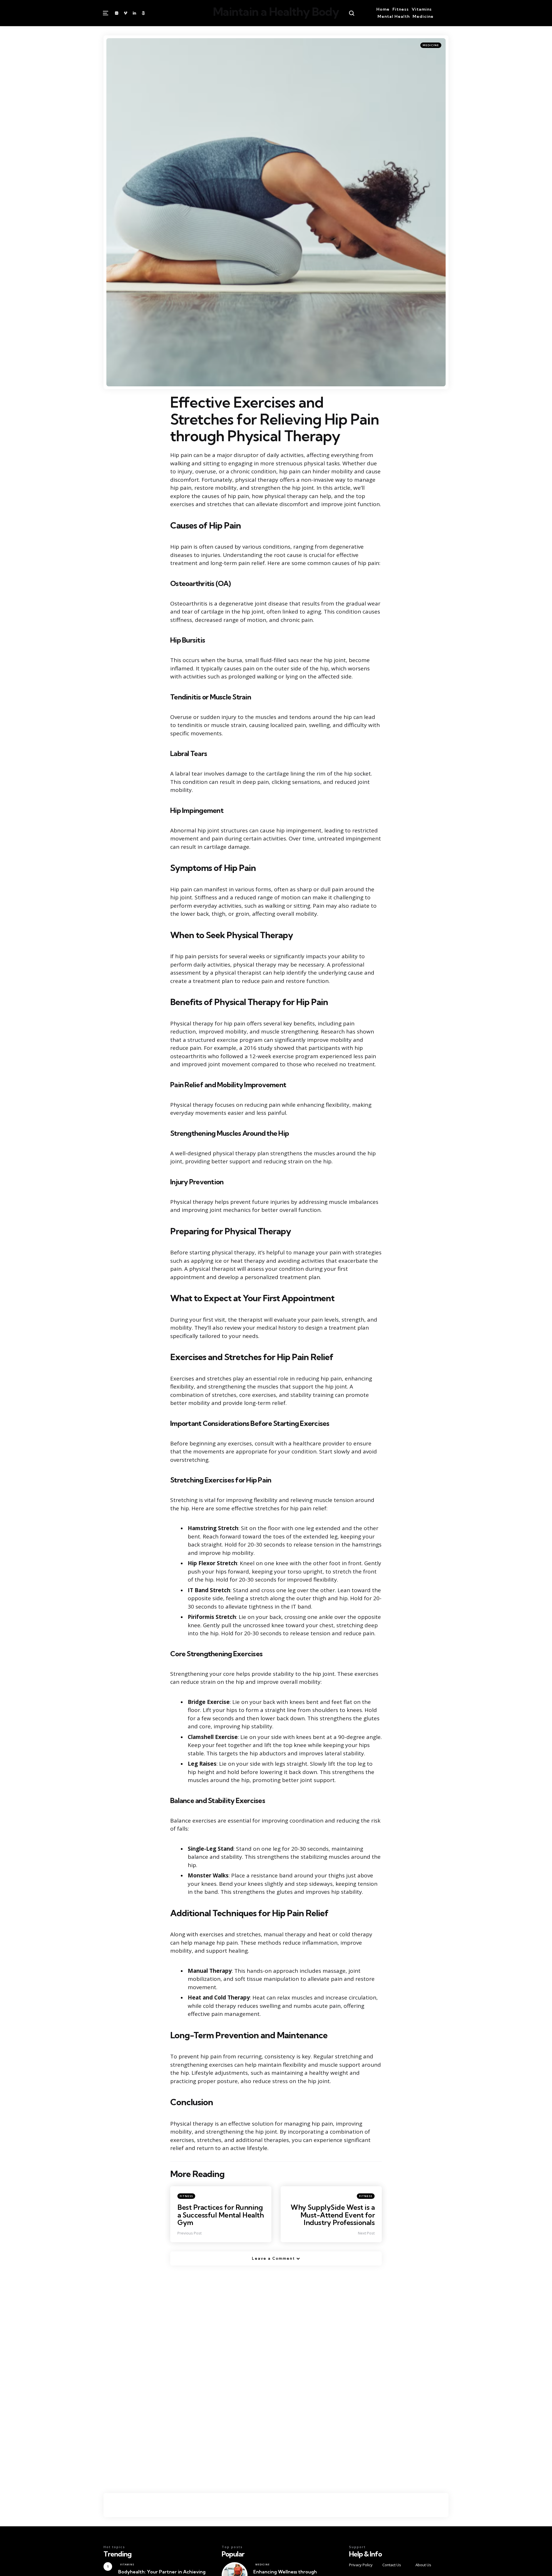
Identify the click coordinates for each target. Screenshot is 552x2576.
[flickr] (117, 13)
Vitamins (422, 9)
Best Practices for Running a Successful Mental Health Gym (221, 2215)
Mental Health (394, 16)
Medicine (423, 16)
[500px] (143, 13)
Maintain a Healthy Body (276, 12)
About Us (423, 2565)
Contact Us (392, 2565)
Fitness (401, 9)
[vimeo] (125, 13)
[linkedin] (134, 13)
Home (383, 9)
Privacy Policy (361, 2565)
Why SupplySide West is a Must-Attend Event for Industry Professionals (333, 2215)
